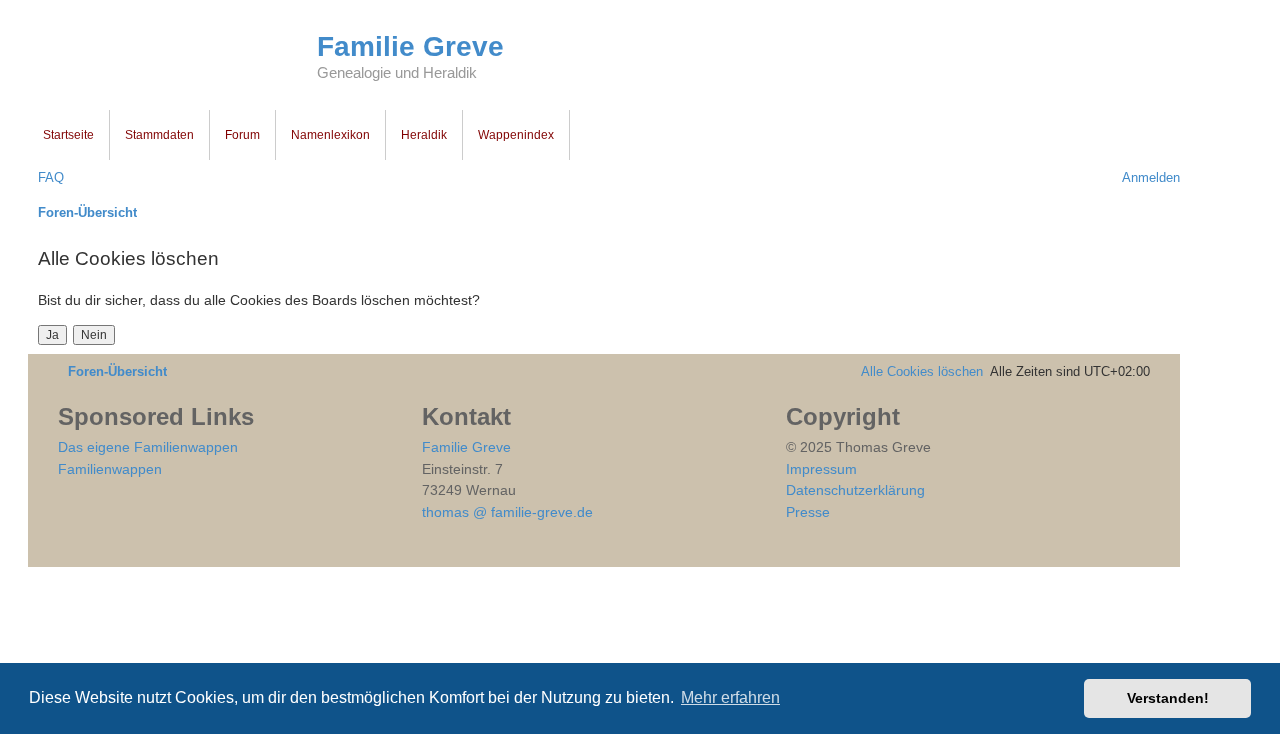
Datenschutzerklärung (855, 490)
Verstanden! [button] (1168, 698)
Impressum (821, 469)
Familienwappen (110, 469)
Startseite (68, 135)
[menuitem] (46, 177)
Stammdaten (159, 135)
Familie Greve (410, 46)
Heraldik (424, 135)
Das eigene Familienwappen (148, 447)
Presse (808, 512)
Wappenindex (516, 135)
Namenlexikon (330, 135)
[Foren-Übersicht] (172, 58)
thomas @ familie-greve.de (507, 512)
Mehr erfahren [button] (730, 697)
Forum (242, 135)
